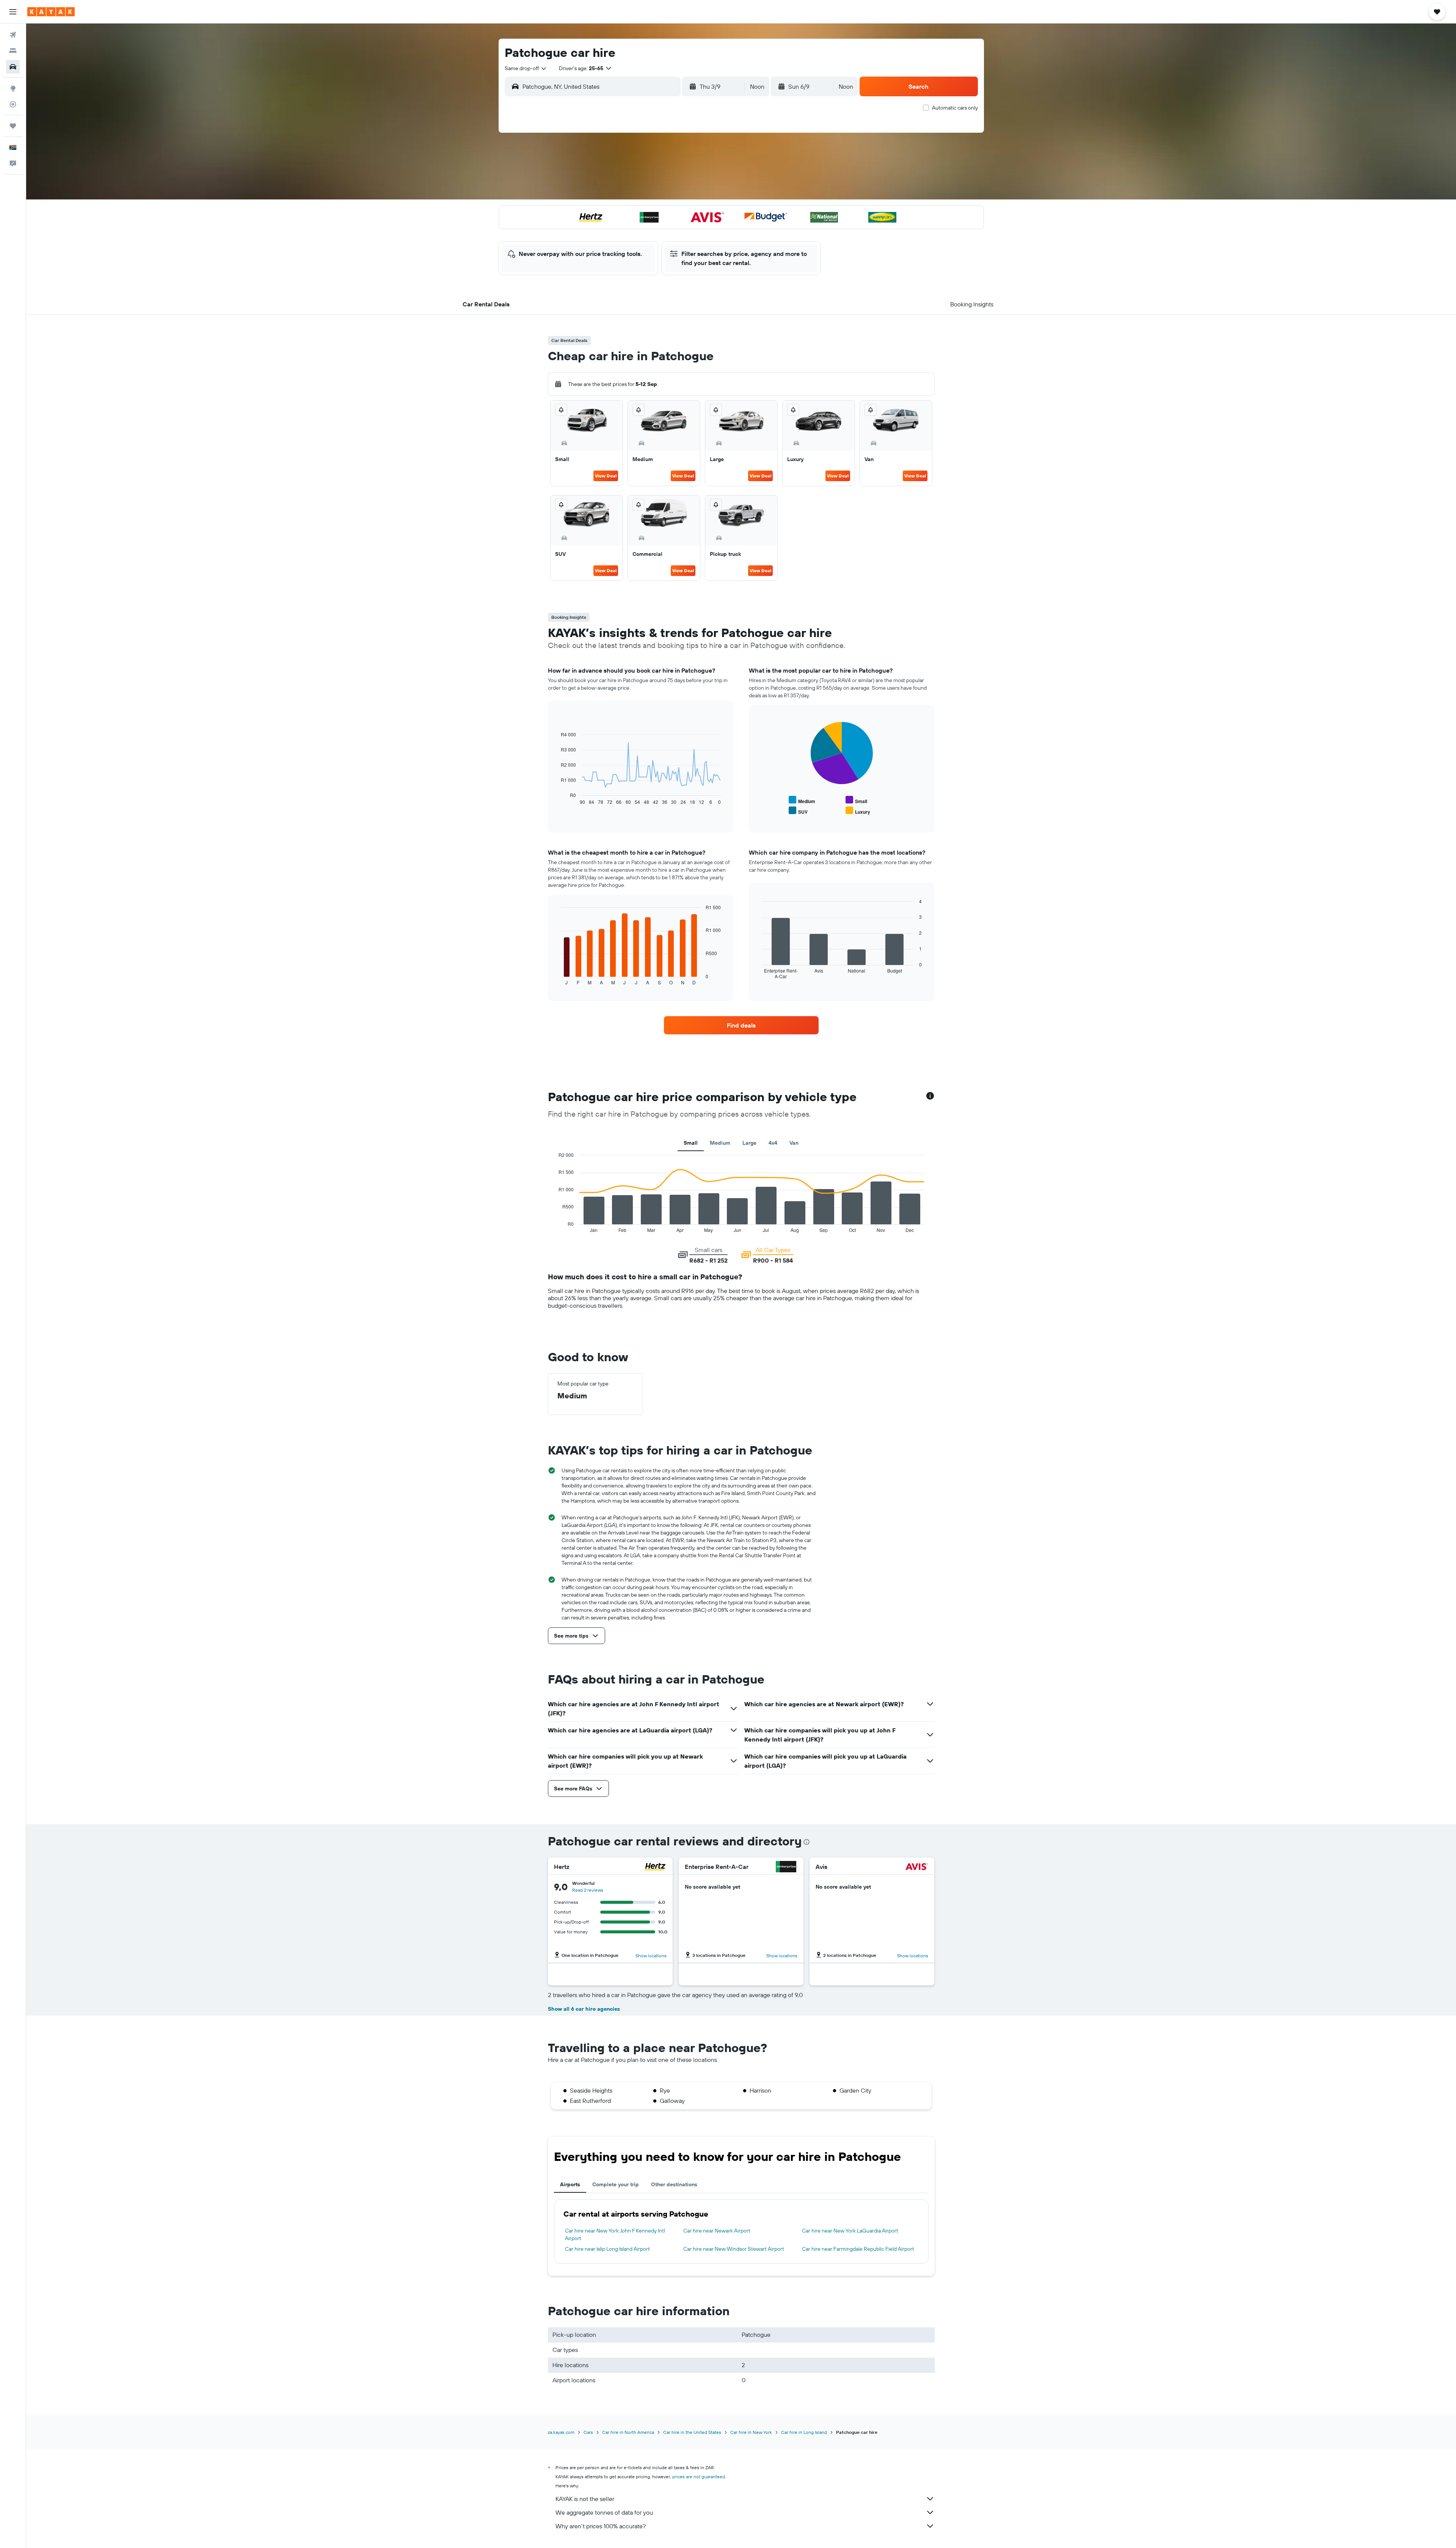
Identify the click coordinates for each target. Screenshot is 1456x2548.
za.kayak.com (561, 2432)
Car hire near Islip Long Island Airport (607, 2249)
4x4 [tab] (773, 1143)
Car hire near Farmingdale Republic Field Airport (858, 2249)
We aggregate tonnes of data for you (604, 2512)
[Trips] (13, 126)
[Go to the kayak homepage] (51, 12)
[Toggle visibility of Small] (856, 800)
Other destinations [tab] (674, 2184)
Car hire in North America (628, 2432)
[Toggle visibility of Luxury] (858, 811)
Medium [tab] (720, 1143)
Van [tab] (794, 1143)
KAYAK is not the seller (585, 2499)
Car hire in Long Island (804, 2432)
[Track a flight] (13, 104)
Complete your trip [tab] (616, 2184)
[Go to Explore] (13, 88)
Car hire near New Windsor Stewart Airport (734, 2249)
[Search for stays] (13, 51)
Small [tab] (691, 1143)
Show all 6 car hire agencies (584, 2009)
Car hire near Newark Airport (717, 2231)
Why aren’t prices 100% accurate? (601, 2526)
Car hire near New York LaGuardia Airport (850, 2231)
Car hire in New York (751, 2432)
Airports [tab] (570, 2184)
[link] (741, 1025)
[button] (13, 12)
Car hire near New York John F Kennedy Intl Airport (615, 2234)
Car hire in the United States (692, 2432)
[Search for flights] (13, 35)
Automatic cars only (955, 108)
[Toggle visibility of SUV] (798, 811)
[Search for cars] (13, 67)
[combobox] (526, 68)
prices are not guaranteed (699, 2477)
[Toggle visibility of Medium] (802, 800)
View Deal (606, 476)
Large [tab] (749, 1143)
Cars (588, 2432)
